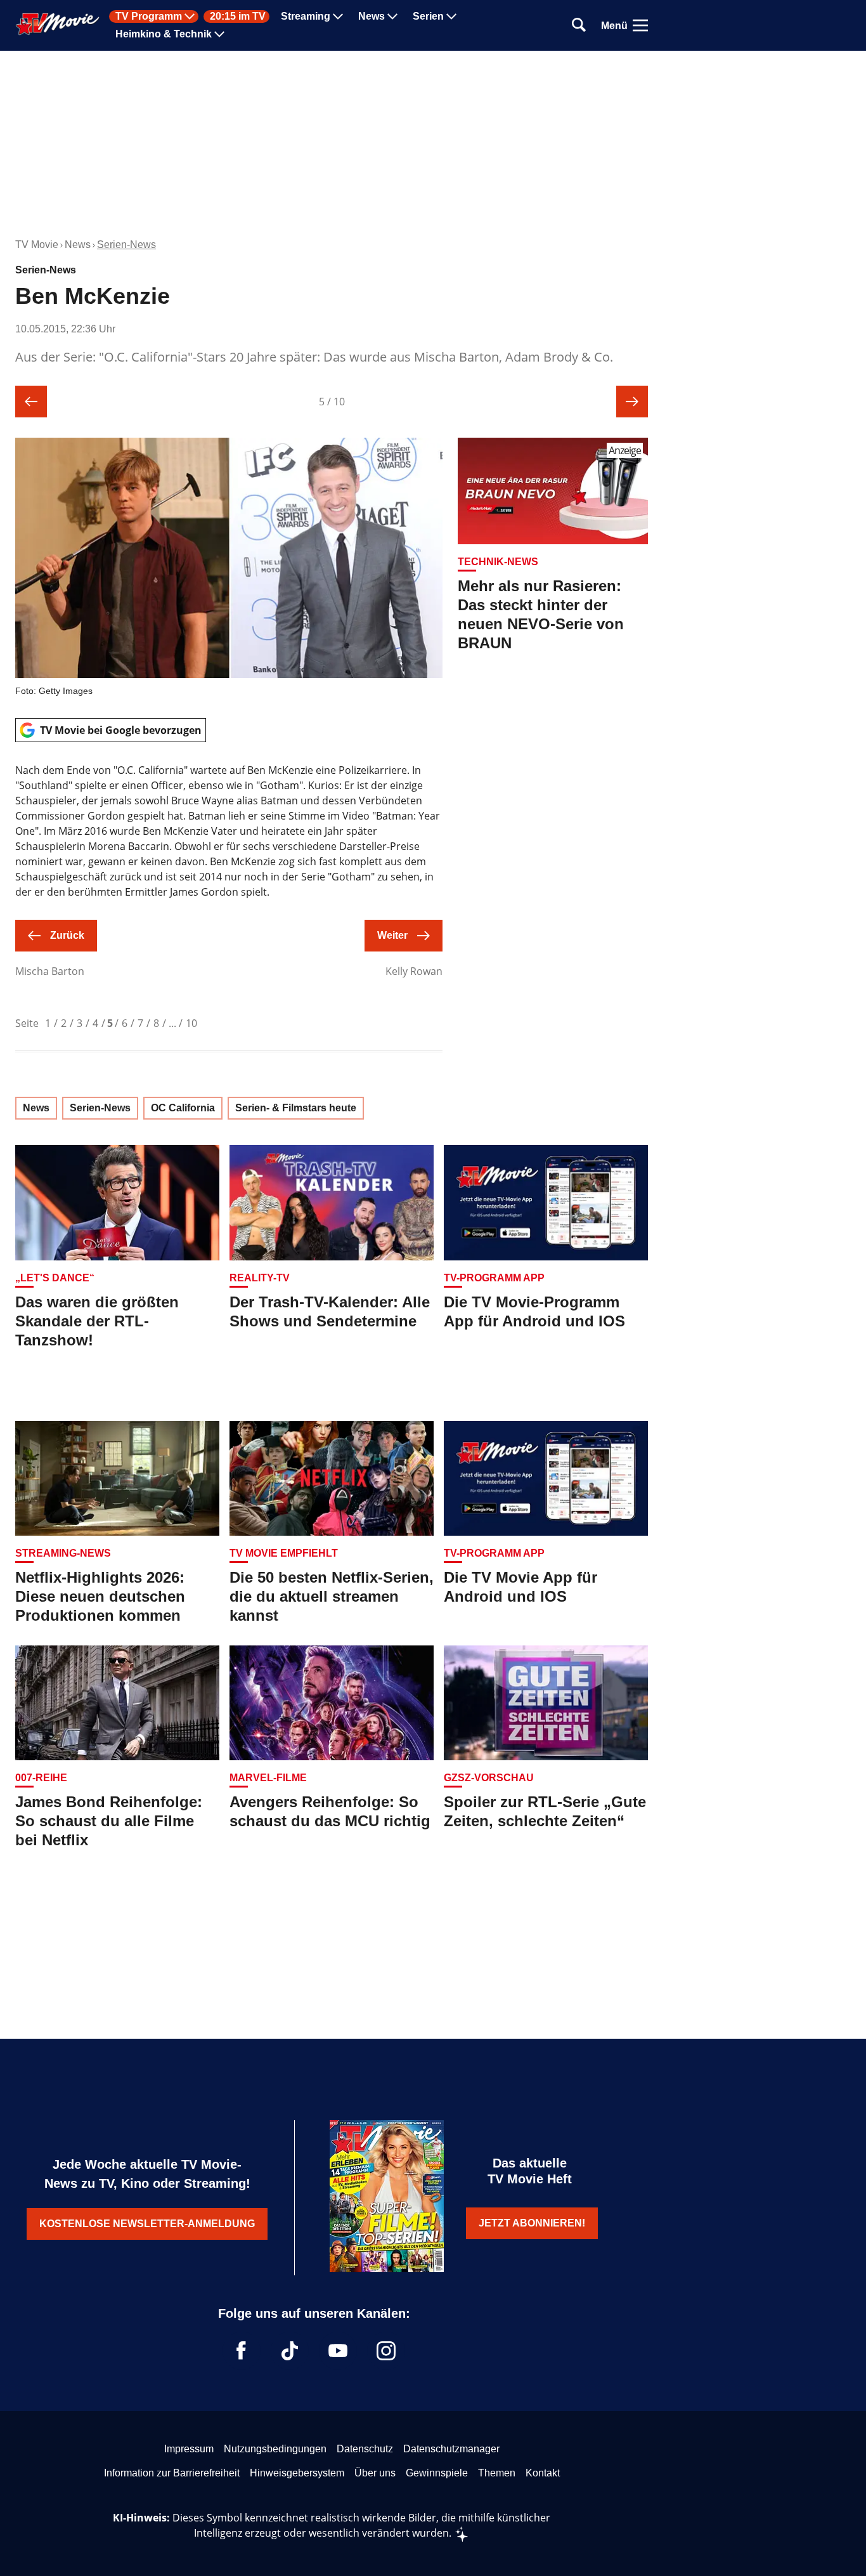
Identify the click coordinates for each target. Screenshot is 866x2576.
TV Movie (37, 245)
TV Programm (149, 16)
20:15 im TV (238, 16)
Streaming (306, 16)
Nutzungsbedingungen (275, 2449)
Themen (497, 2473)
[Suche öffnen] (579, 26)
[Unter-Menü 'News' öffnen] (392, 16)
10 (191, 1023)
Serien (428, 16)
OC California (183, 1108)
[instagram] (386, 2351)
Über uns (375, 2473)
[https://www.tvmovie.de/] (58, 24)
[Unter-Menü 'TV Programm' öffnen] (190, 16)
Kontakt (543, 2473)
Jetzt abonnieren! (532, 2223)
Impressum (189, 2449)
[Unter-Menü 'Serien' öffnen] (451, 16)
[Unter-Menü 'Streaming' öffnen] (338, 16)
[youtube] (338, 2351)
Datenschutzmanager (451, 2449)
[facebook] (242, 2351)
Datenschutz (365, 2449)
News (372, 16)
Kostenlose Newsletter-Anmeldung (147, 2224)
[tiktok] (290, 2351)
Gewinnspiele (437, 2473)
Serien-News (126, 245)
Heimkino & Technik (164, 34)
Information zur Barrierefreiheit (172, 2473)
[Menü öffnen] (640, 25)
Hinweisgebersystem (297, 2473)
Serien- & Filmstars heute (296, 1108)
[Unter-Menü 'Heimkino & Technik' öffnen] (219, 34)
